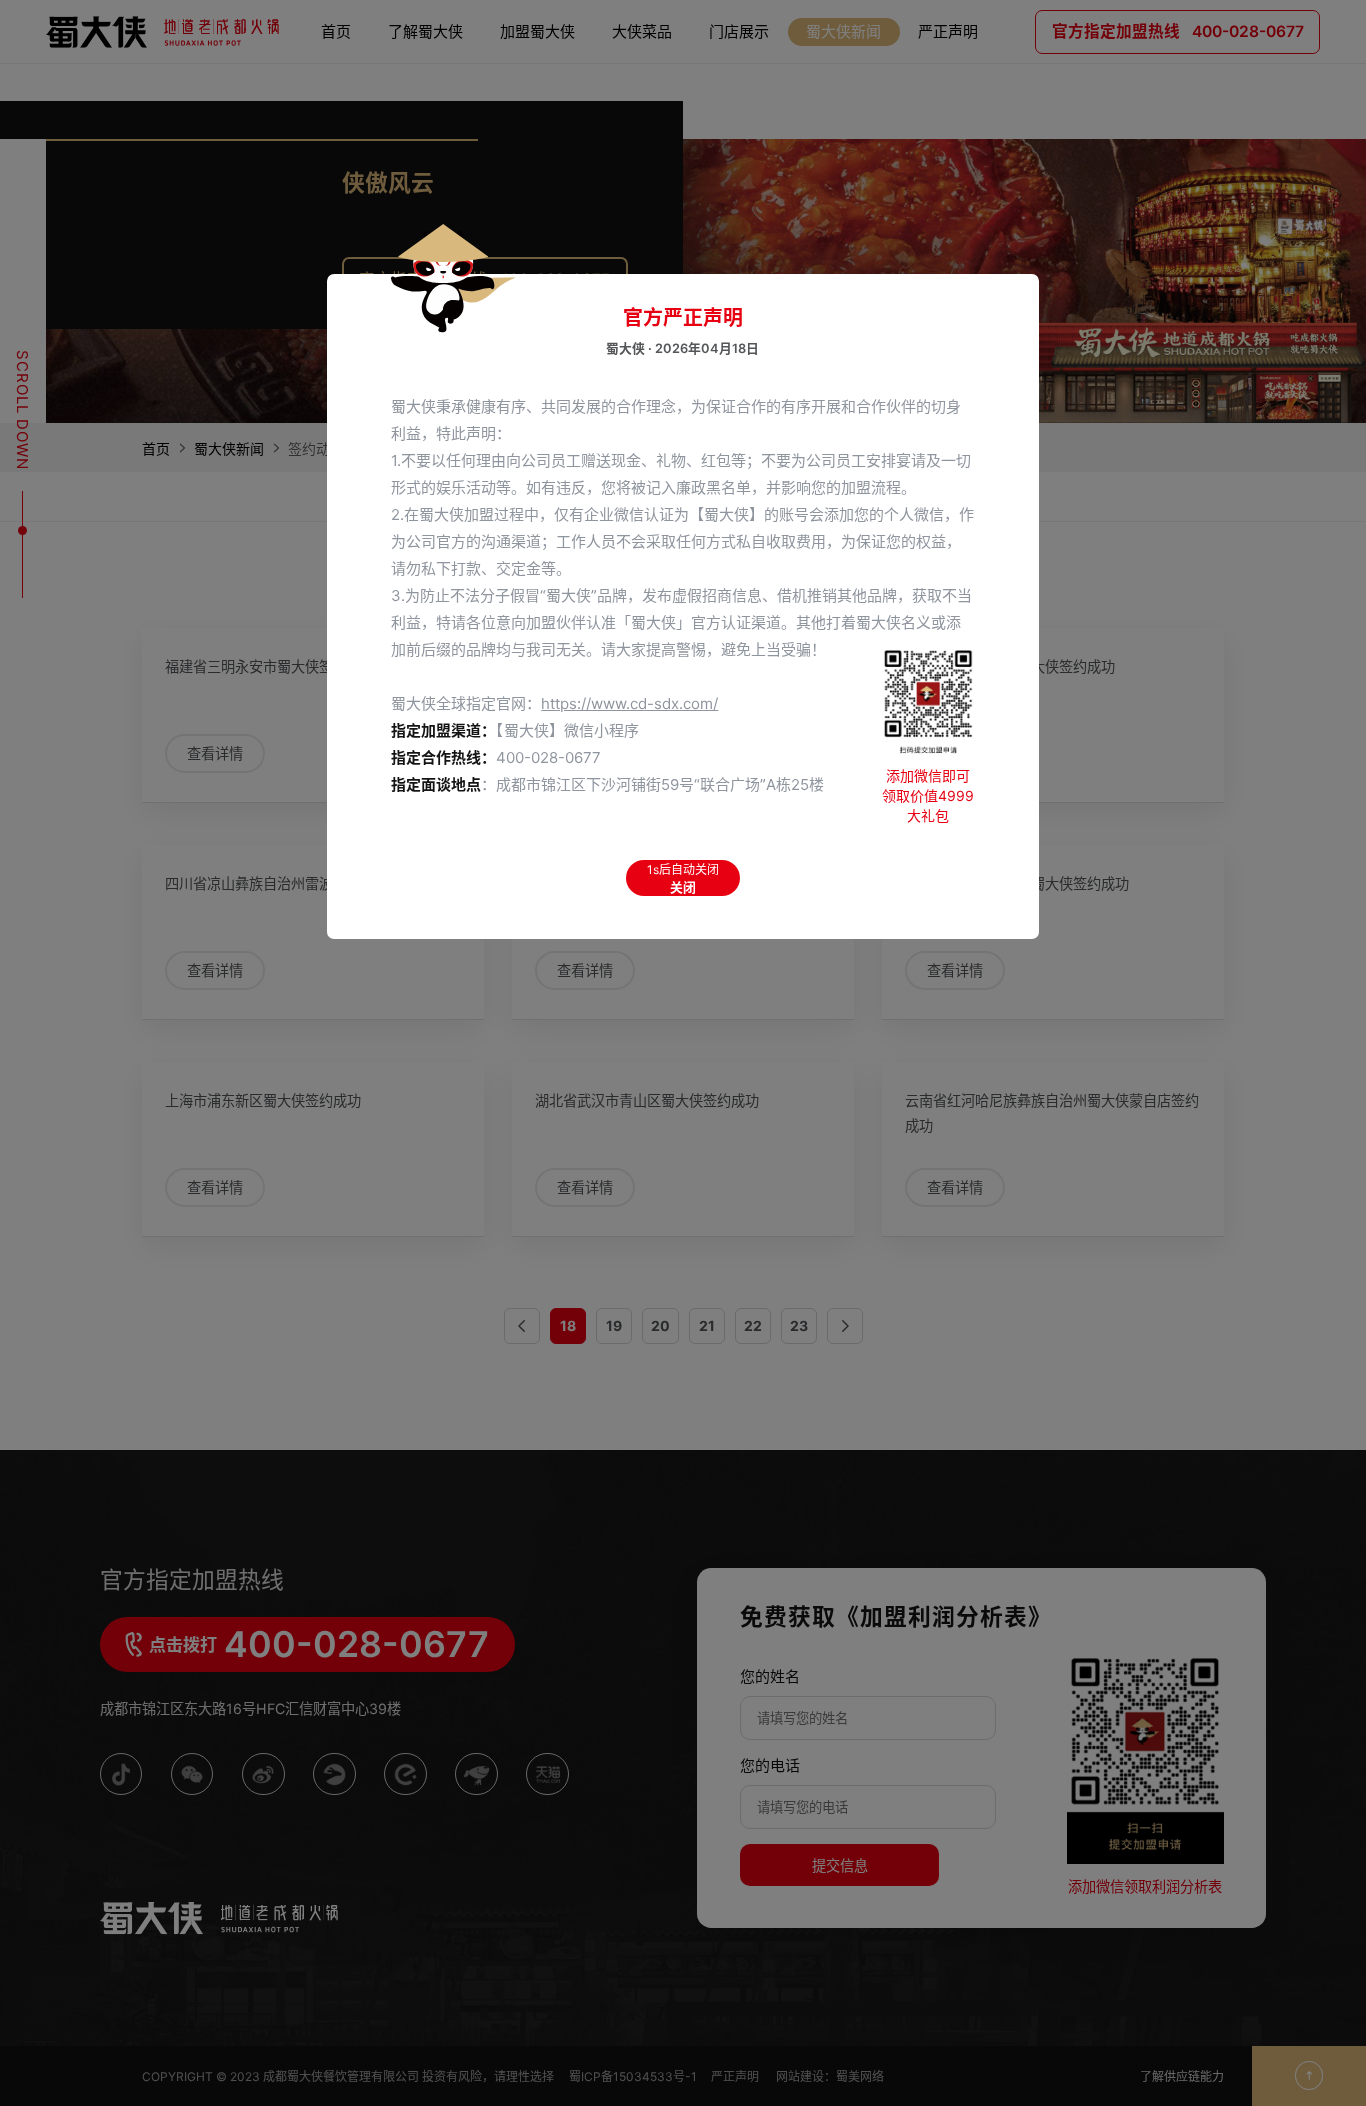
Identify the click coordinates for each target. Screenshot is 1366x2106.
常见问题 (538, 183)
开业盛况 (739, 135)
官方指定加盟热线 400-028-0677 (484, 279)
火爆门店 (739, 62)
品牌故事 (426, 62)
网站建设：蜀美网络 (830, 2076)
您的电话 (770, 1765)
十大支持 (538, 135)
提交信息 (840, 1865)
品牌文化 (426, 86)
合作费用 (538, 86)
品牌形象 (426, 135)
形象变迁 (739, 86)
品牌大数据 (844, 62)
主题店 (739, 111)
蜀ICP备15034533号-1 (633, 2076)
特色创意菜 (642, 62)
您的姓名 (770, 1676)
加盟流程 (538, 111)
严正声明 (736, 2076)
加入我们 (426, 159)
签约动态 (844, 111)
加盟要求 (538, 62)
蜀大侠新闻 (229, 448)
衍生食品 (642, 159)
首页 (156, 448)
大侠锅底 (642, 86)
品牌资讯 (844, 86)
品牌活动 (426, 111)
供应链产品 (538, 207)
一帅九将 (642, 111)
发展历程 (426, 183)
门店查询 (739, 159)
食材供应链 (538, 159)
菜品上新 (642, 135)
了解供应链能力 (1182, 2076)
